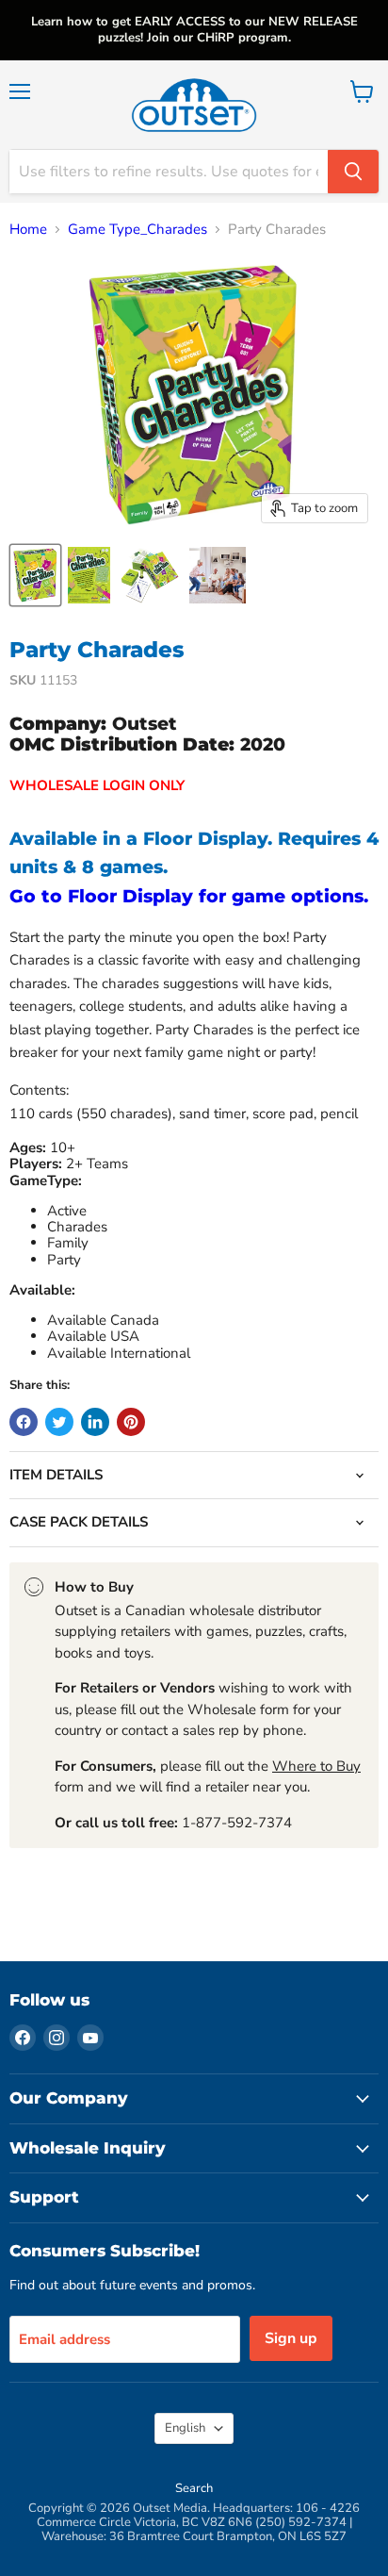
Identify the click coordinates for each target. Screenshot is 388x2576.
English (185, 2428)
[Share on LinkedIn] (95, 1422)
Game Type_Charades (137, 230)
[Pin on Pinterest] (131, 1422)
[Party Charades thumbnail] (35, 575)
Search (194, 2488)
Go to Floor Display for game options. (189, 896)
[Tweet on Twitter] (59, 1422)
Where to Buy (316, 1766)
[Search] (353, 172)
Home (28, 230)
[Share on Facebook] (24, 1422)
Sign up (291, 2338)
